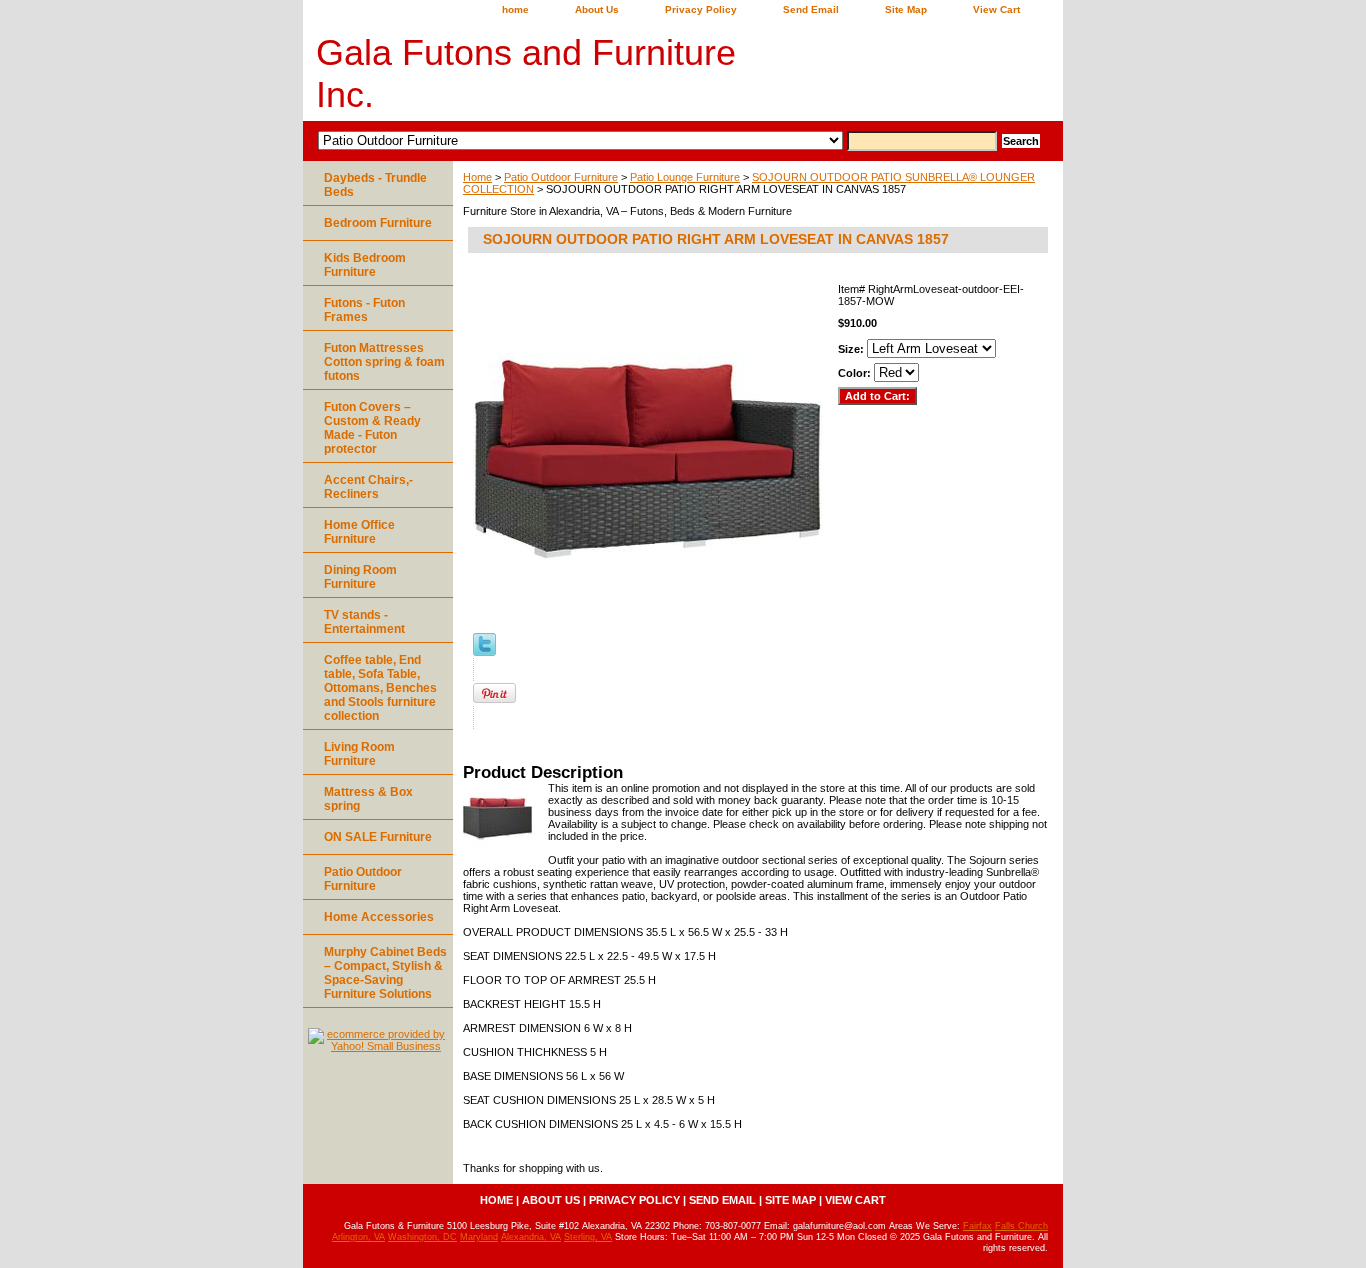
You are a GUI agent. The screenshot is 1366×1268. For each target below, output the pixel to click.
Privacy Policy (701, 9)
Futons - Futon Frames (364, 310)
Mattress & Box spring (368, 799)
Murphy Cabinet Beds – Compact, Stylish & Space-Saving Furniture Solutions (385, 973)
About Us (597, 9)
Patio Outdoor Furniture (561, 177)
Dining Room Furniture (360, 577)
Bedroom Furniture (378, 223)
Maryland (479, 1237)
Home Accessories (379, 917)
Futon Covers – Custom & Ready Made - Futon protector (372, 428)
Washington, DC (422, 1237)
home (515, 9)
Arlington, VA (358, 1237)
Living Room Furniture (359, 754)
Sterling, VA (588, 1237)
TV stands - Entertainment (364, 622)
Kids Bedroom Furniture (365, 265)
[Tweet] (484, 652)
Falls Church (1021, 1226)
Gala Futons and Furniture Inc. (526, 73)
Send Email (811, 9)
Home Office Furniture (359, 532)
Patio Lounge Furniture (685, 177)
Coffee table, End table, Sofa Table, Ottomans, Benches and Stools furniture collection (380, 688)
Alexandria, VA (531, 1237)
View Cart (996, 9)
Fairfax (977, 1226)
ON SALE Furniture (378, 837)
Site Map (906, 9)
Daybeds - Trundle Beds (375, 185)
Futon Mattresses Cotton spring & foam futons (384, 362)
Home (477, 177)
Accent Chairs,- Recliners (368, 487)
